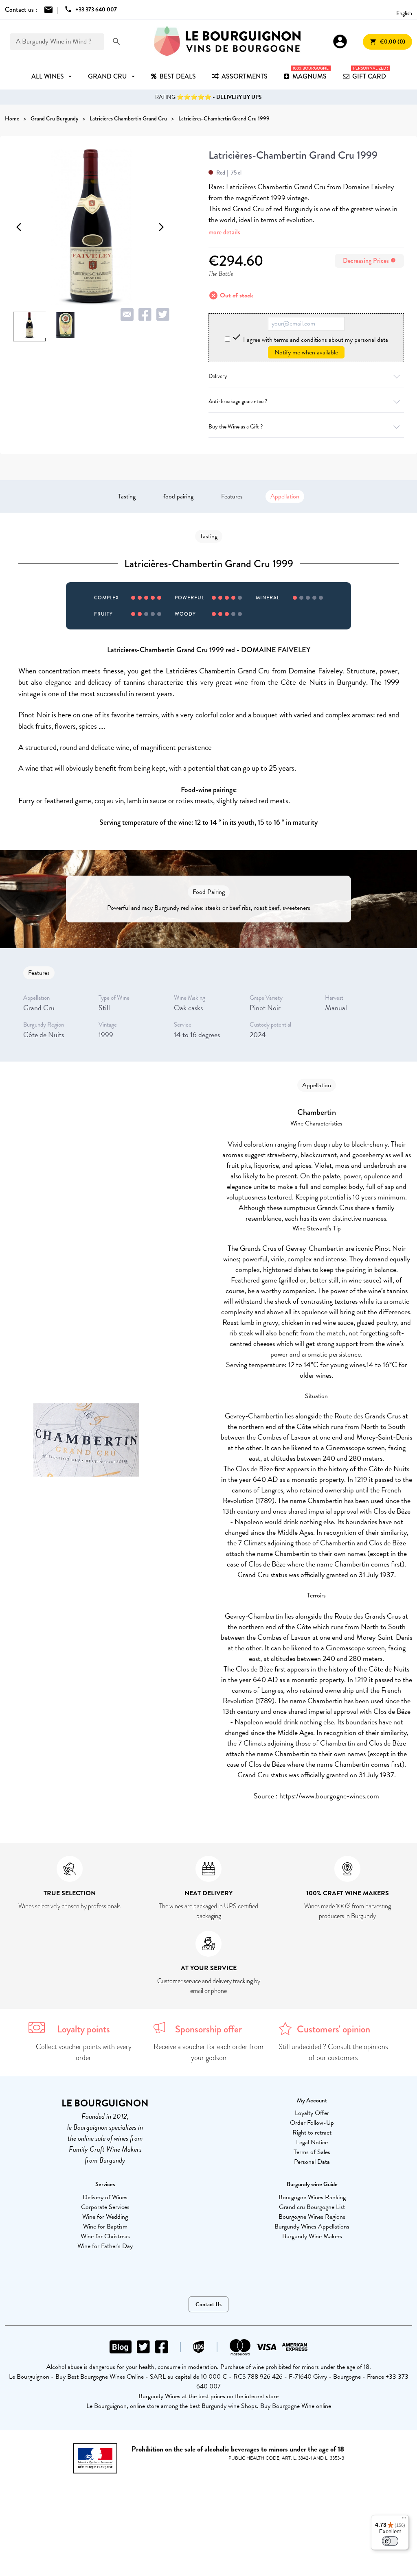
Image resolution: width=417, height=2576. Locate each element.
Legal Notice (312, 2142)
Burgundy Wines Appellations (312, 2226)
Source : (267, 1796)
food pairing (178, 496)
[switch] (390, 2541)
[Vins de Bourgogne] (227, 42)
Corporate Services (105, 2207)
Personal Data (312, 2162)
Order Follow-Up (312, 2123)
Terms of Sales (312, 2152)
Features (232, 496)
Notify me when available (306, 352)
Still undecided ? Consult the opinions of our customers (333, 2052)
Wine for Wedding (105, 2217)
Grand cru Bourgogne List (312, 2207)
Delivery (218, 376)
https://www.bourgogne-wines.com (329, 1796)
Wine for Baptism (105, 2226)
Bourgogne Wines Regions (312, 2217)
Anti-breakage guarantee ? (238, 401)
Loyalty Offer (312, 2113)
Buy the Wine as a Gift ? (236, 427)
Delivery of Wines (105, 2197)
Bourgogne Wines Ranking (312, 2197)
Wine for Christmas (105, 2236)
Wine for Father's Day (105, 2246)
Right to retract (312, 2132)
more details (224, 232)
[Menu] (404, 2520)
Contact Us (208, 2304)
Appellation (285, 496)
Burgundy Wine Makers (312, 2236)
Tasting (127, 496)
